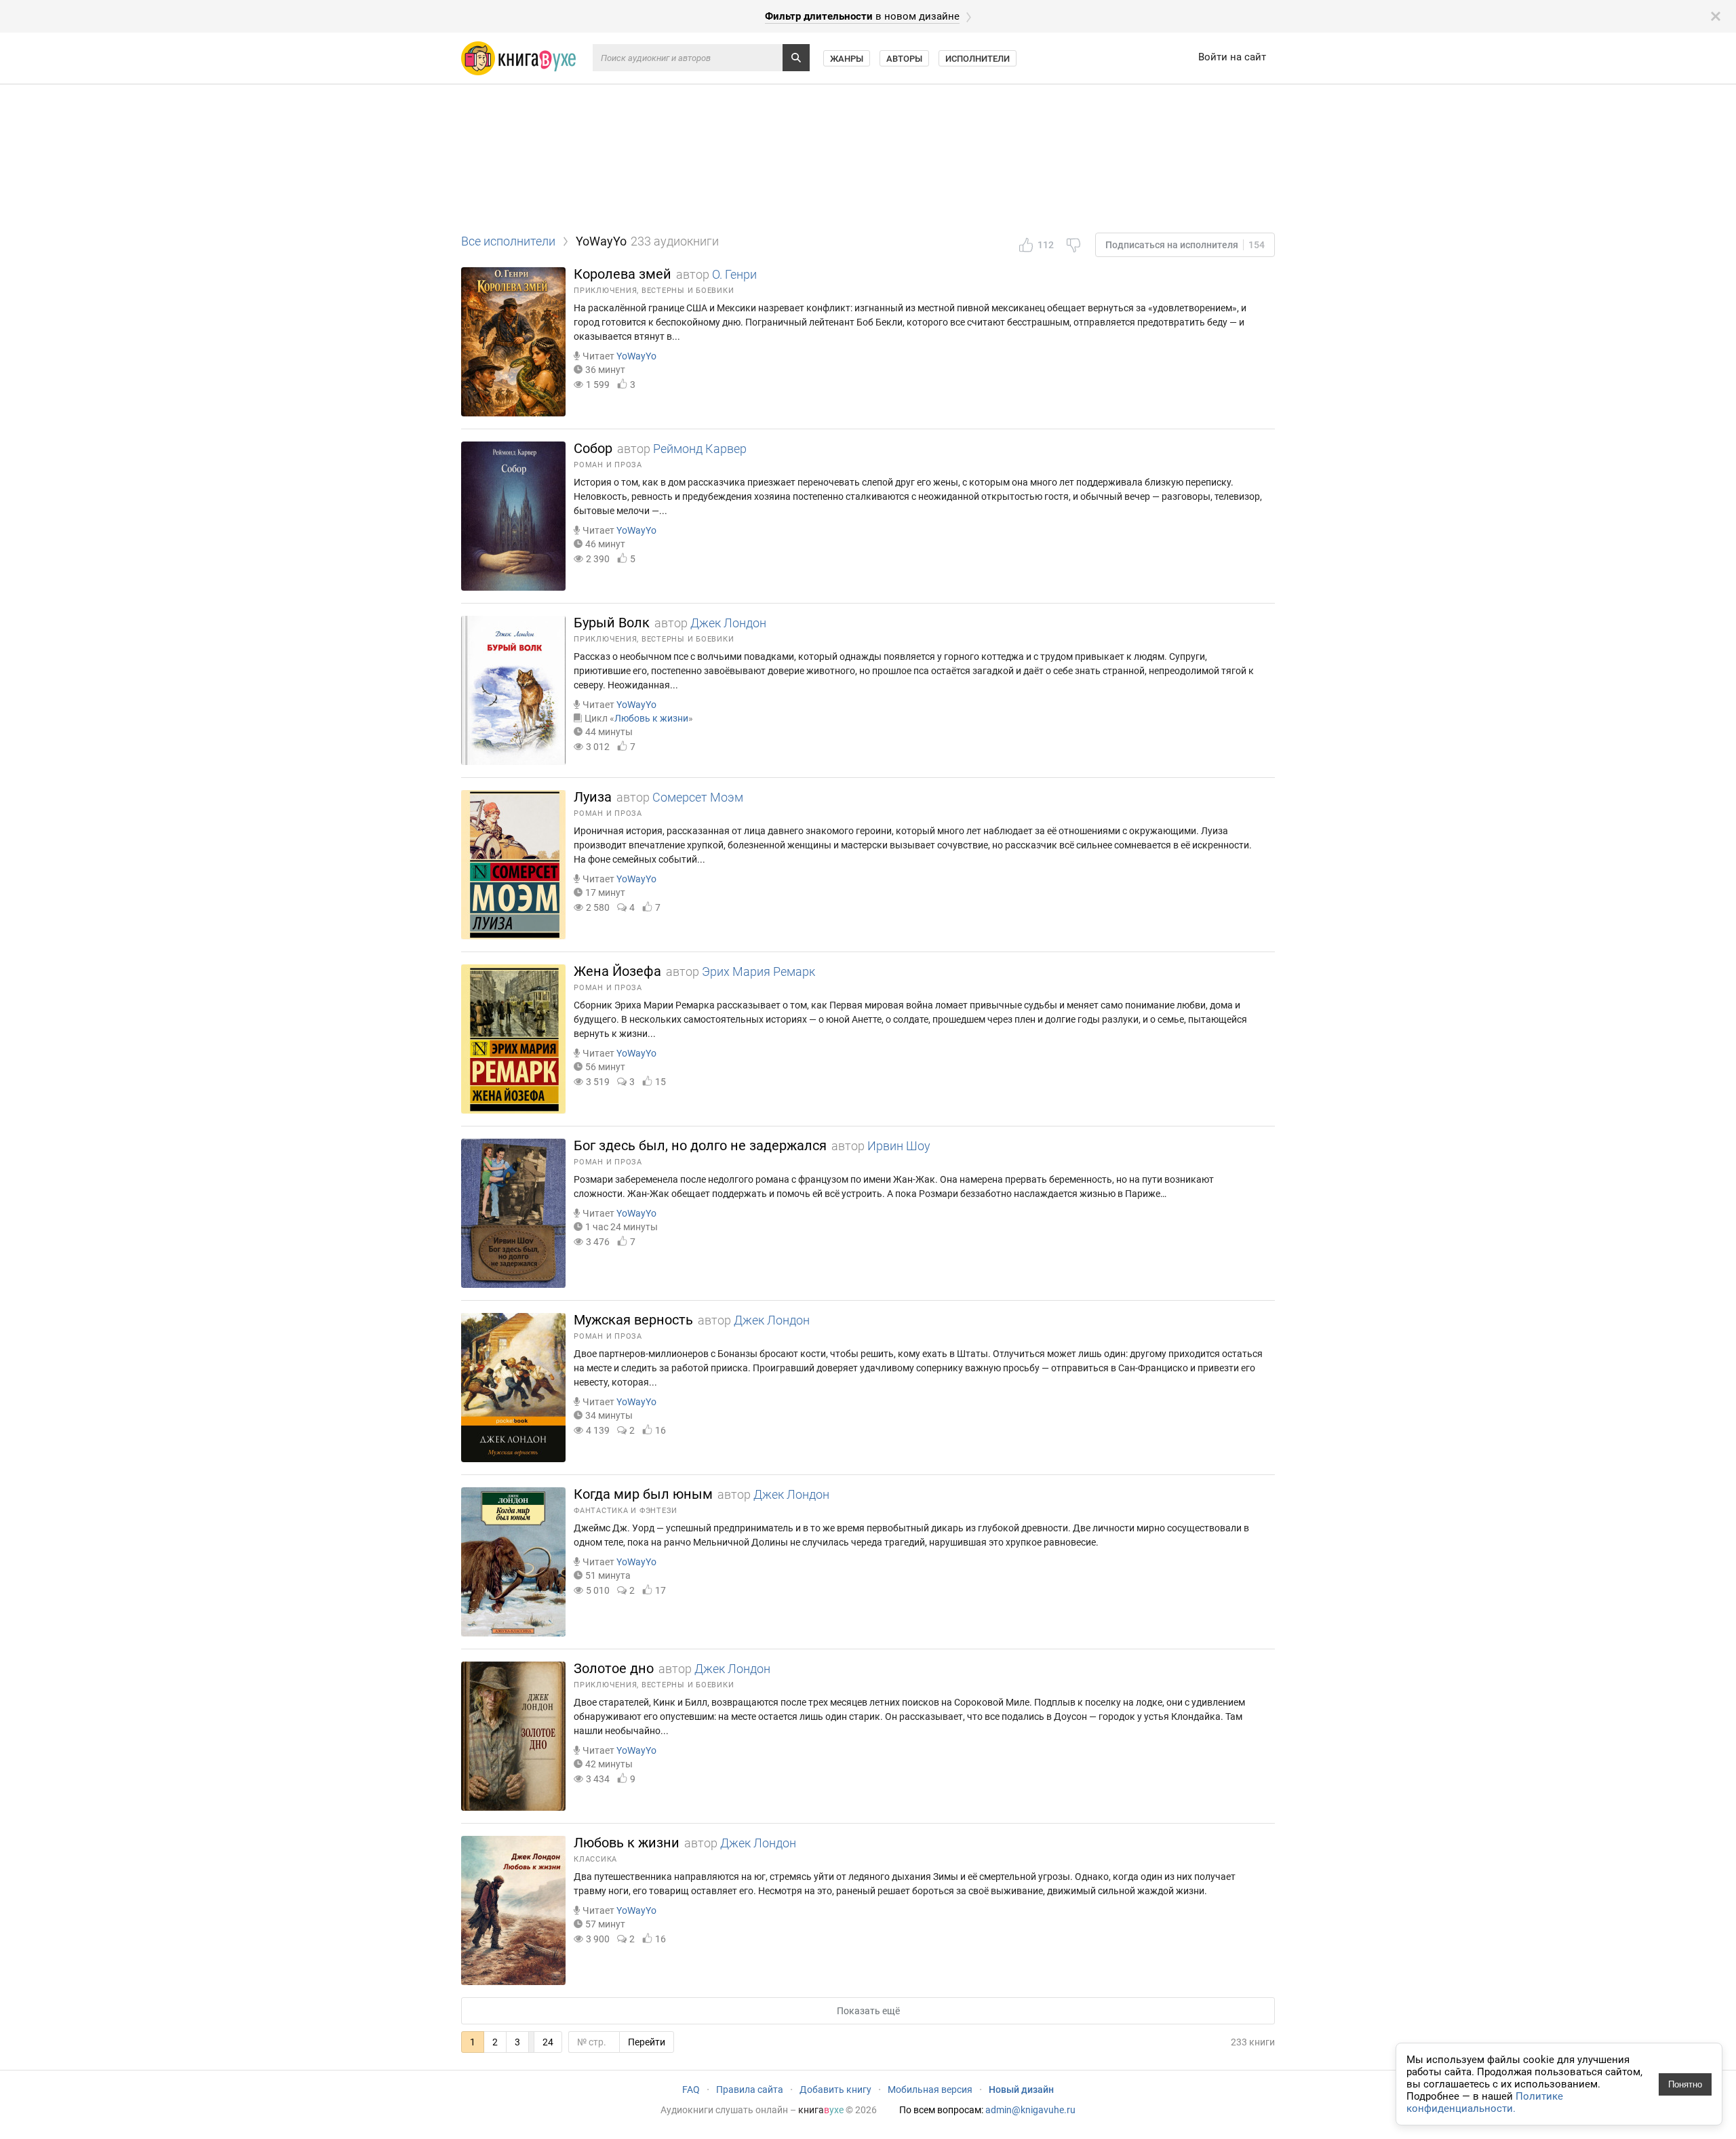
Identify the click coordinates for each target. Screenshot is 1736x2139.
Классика (595, 1859)
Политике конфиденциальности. (1485, 2102)
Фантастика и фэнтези (626, 1511)
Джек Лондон (728, 623)
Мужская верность (633, 1320)
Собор (593, 448)
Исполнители (978, 59)
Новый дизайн (1021, 2089)
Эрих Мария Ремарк (758, 972)
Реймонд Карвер (700, 449)
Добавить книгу (835, 2089)
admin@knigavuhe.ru (1030, 2110)
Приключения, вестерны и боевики (654, 291)
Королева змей (623, 274)
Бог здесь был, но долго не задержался (700, 1145)
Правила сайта (750, 2089)
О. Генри (734, 274)
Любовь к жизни (651, 718)
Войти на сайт (1232, 57)
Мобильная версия (930, 2089)
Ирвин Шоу (899, 1146)
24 (548, 2042)
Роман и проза (608, 465)
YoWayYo (636, 356)
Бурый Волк (612, 623)
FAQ (691, 2089)
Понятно (1685, 2084)
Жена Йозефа (617, 971)
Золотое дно (614, 1668)
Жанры (847, 59)
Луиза (593, 797)
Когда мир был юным (643, 1494)
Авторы (904, 59)
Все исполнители (508, 241)
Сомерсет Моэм (698, 797)
